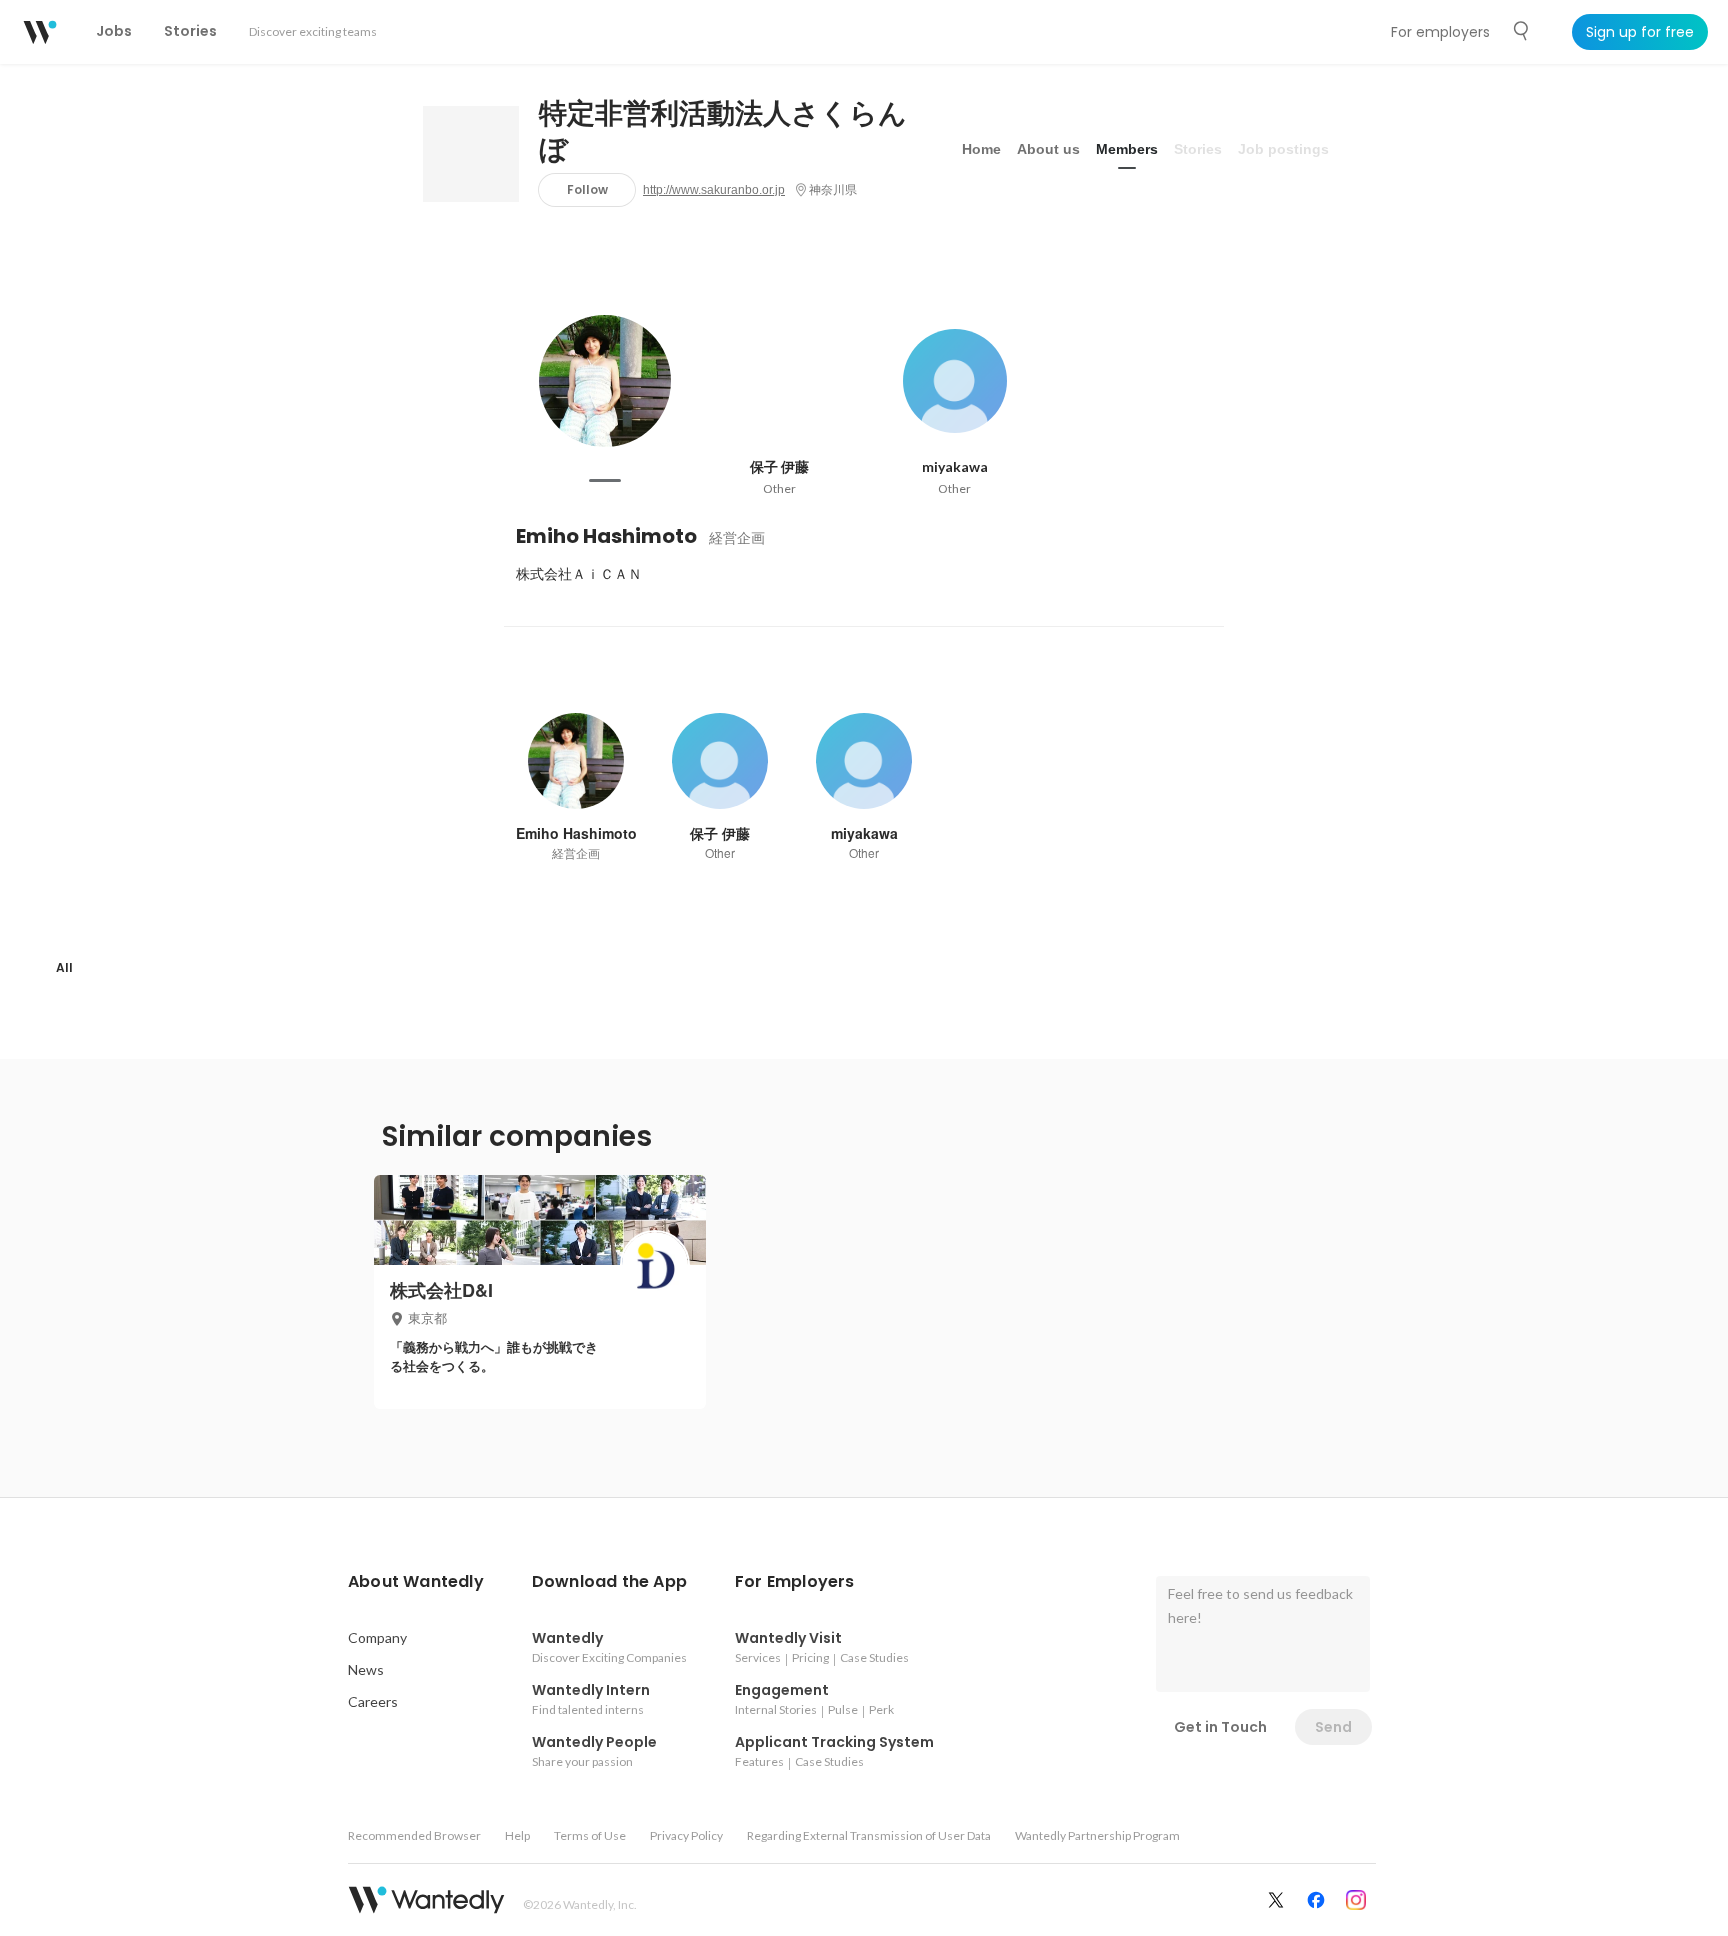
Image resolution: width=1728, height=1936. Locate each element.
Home (981, 149)
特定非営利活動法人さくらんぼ (723, 132)
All (64, 967)
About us (1048, 149)
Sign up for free (1640, 32)
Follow (587, 189)
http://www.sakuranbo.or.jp (714, 190)
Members (1127, 149)
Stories (1198, 149)
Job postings (1283, 149)
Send (1333, 1727)
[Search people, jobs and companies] (1522, 31)
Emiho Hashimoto (606, 536)
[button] (416, 1582)
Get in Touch (1220, 1727)
